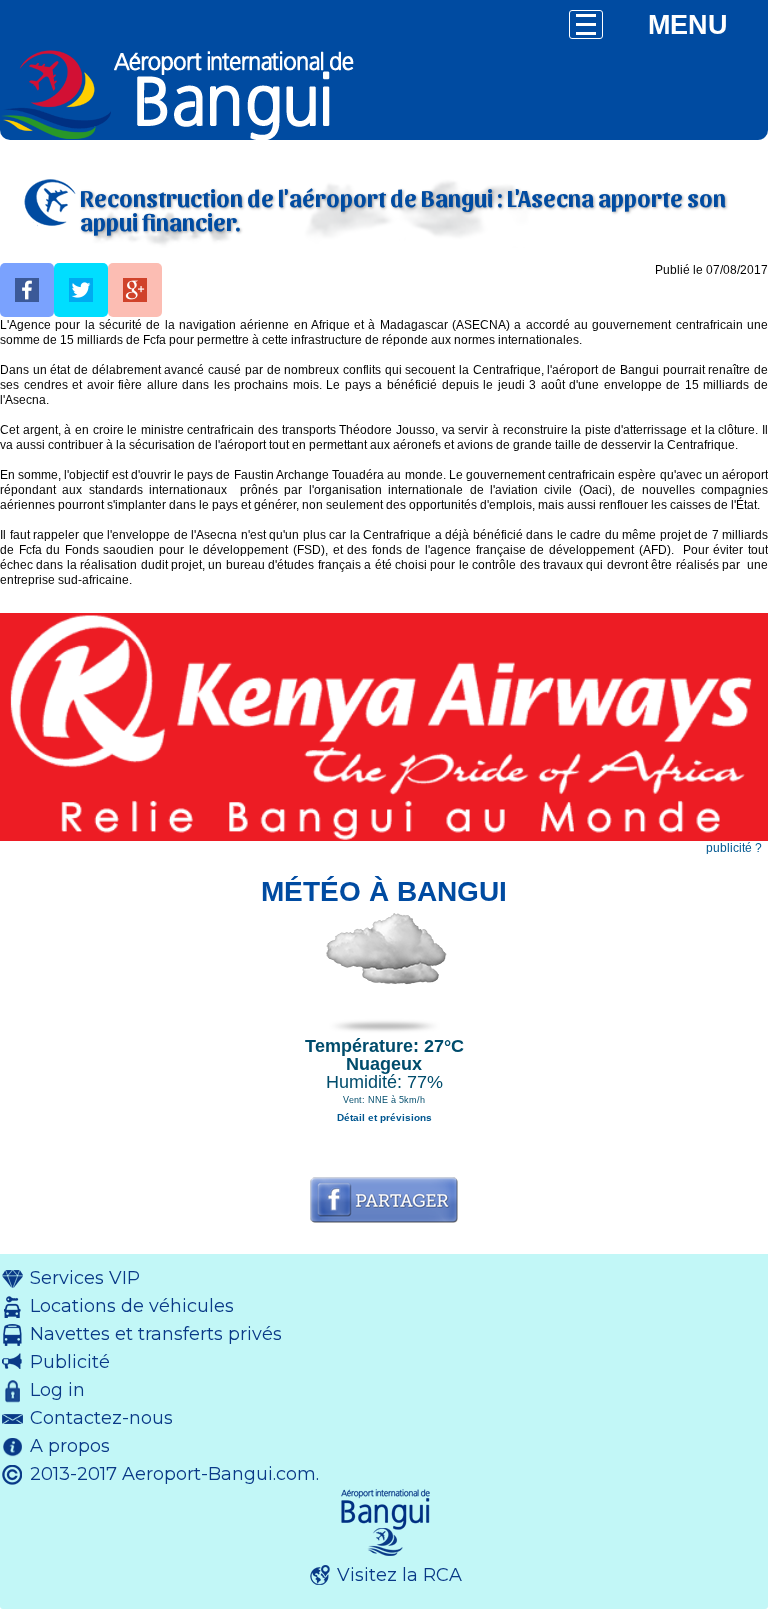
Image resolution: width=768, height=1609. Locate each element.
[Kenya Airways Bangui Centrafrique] (384, 837)
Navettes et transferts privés (156, 1334)
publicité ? (734, 848)
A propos (70, 1446)
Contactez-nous (101, 1418)
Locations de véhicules (132, 1306)
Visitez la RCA (399, 1575)
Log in (57, 1390)
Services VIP (85, 1278)
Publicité (70, 1362)
